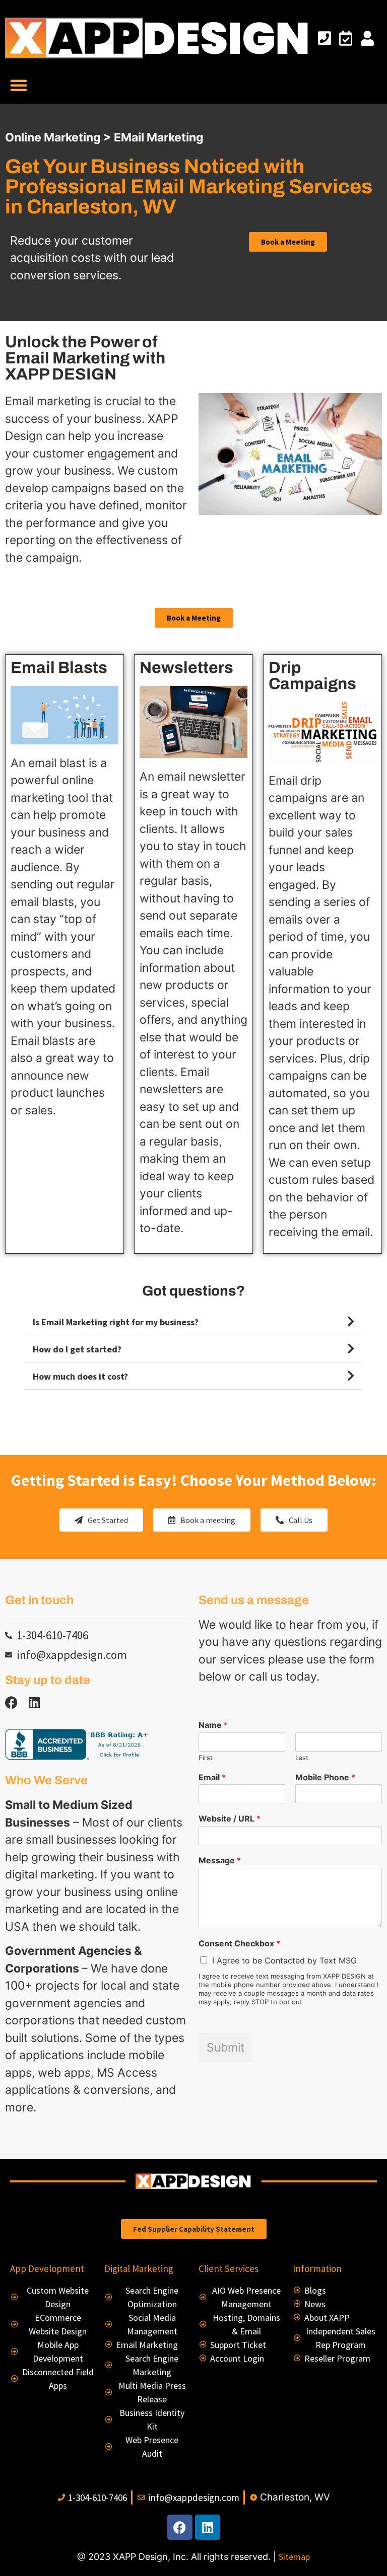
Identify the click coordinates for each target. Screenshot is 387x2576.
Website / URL (230, 1819)
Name (213, 1725)
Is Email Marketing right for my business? (116, 1322)
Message (220, 1860)
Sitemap (294, 2557)
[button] (19, 85)
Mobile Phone (325, 1777)
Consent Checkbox (239, 1943)
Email (212, 1777)
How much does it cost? (80, 1376)
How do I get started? (77, 1349)
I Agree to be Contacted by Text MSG (284, 1960)
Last (302, 1758)
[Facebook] (180, 2527)
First (206, 1758)
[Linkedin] (34, 1702)
